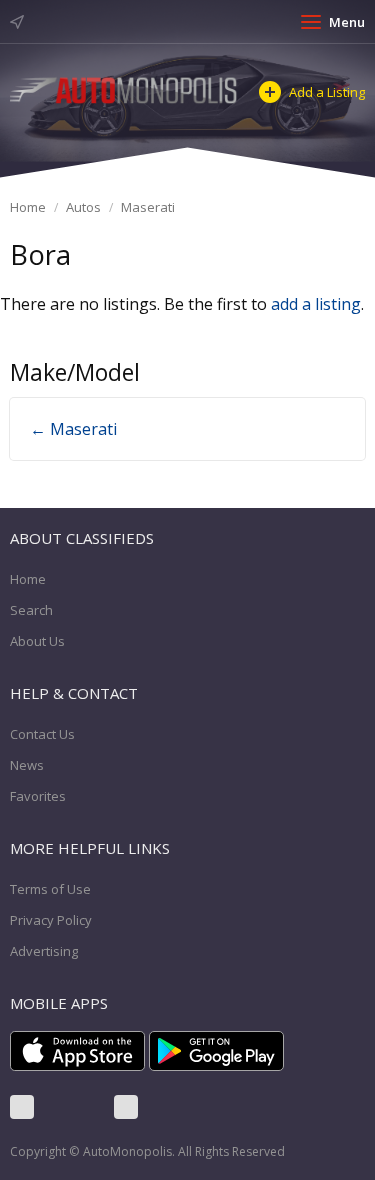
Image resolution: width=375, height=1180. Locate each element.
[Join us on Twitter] (74, 1107)
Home (28, 207)
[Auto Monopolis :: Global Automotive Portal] (124, 88)
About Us (37, 641)
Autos (83, 207)
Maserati (148, 207)
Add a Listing (327, 92)
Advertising (44, 951)
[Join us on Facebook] (22, 1107)
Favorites (38, 796)
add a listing (316, 304)
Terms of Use (50, 889)
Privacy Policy (51, 920)
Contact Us (42, 734)
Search (31, 610)
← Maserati (73, 429)
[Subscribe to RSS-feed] (126, 1107)
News (27, 765)
